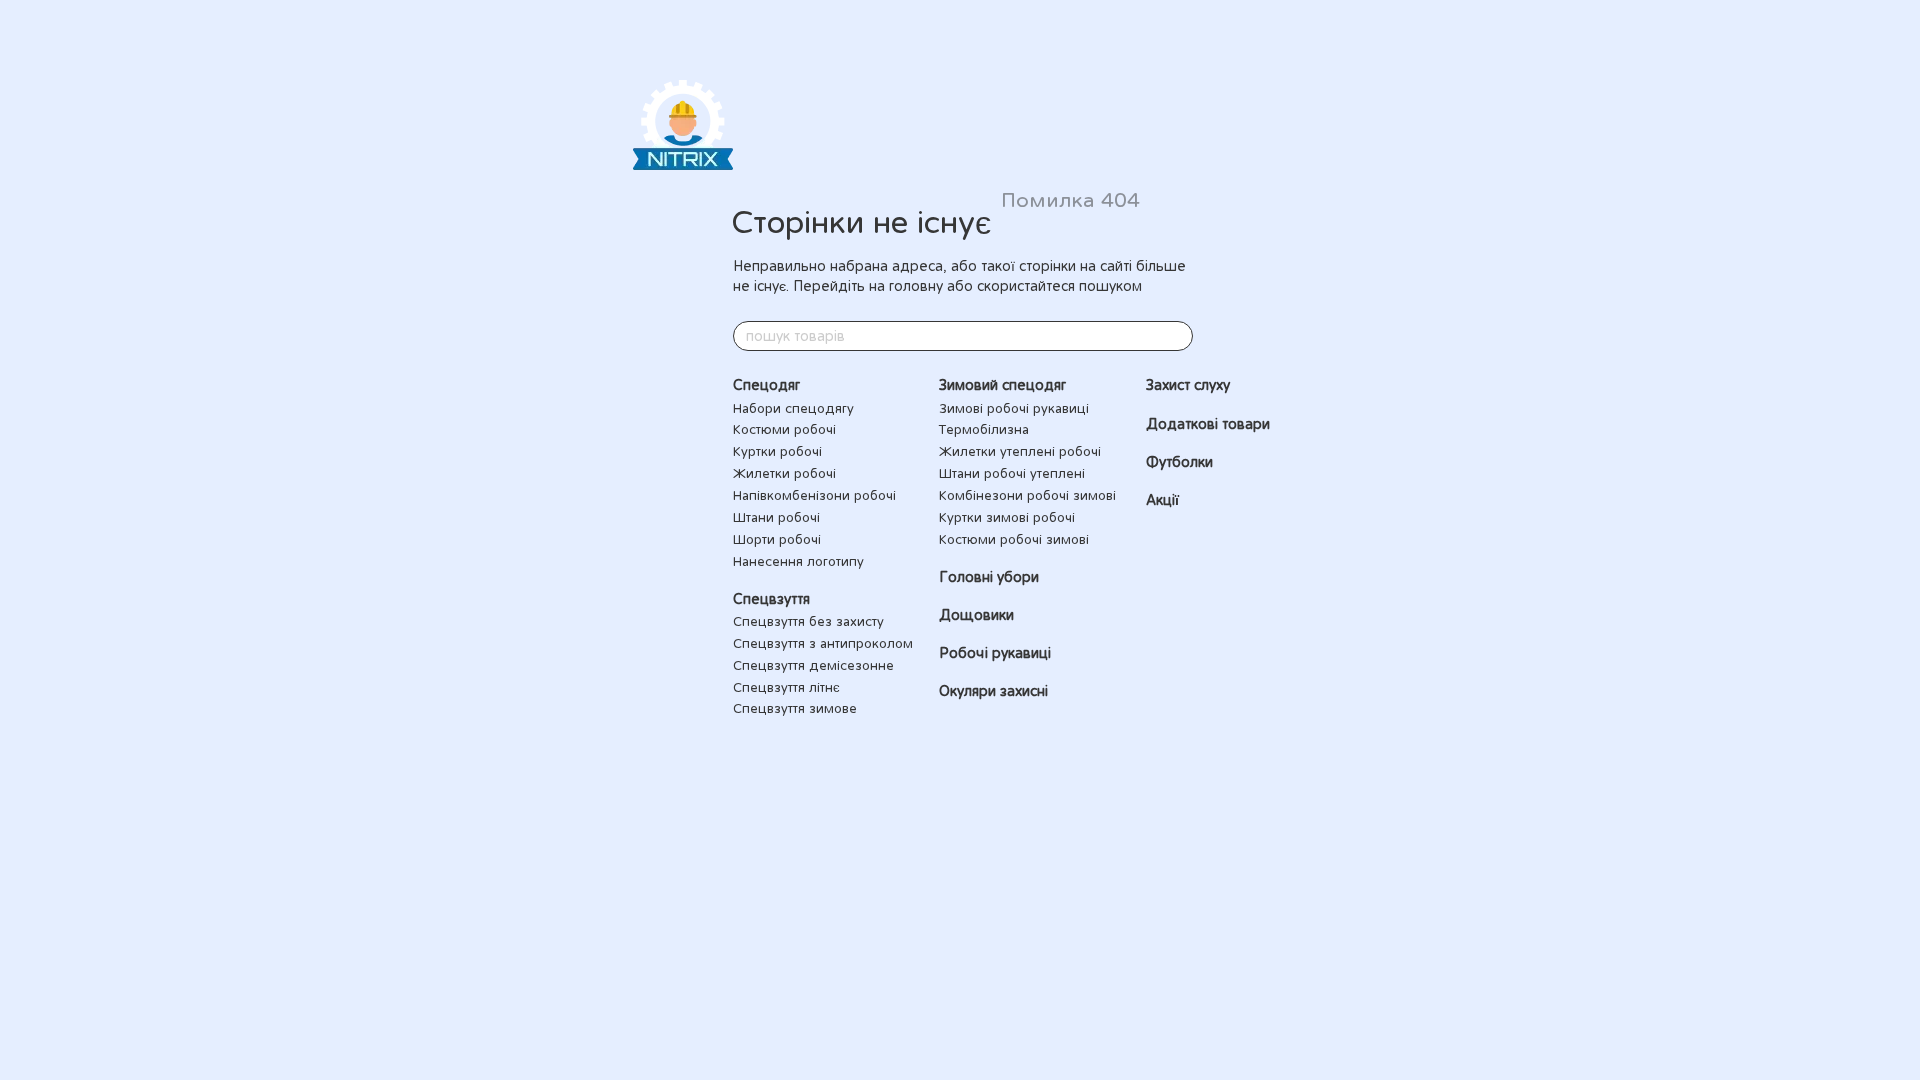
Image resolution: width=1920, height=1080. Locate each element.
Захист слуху (1188, 385)
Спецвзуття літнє (786, 687)
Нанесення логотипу (798, 561)
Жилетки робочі (784, 473)
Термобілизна (984, 429)
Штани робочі (776, 517)
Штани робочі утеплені (1012, 473)
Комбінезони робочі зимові (1027, 495)
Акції (1162, 500)
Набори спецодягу (793, 408)
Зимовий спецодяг (1002, 385)
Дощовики (976, 615)
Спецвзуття (771, 599)
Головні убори (989, 577)
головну (916, 286)
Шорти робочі (777, 539)
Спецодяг (766, 385)
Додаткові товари (1208, 424)
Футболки (1179, 462)
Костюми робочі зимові (1014, 539)
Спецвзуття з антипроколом (823, 643)
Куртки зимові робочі (1007, 517)
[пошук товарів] (1177, 336)
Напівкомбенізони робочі (814, 495)
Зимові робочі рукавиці (1014, 408)
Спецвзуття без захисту (808, 621)
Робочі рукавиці (995, 653)
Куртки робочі (777, 451)
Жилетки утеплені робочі (1020, 451)
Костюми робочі (784, 429)
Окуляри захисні (993, 691)
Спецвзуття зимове (795, 708)
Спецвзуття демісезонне (813, 665)
